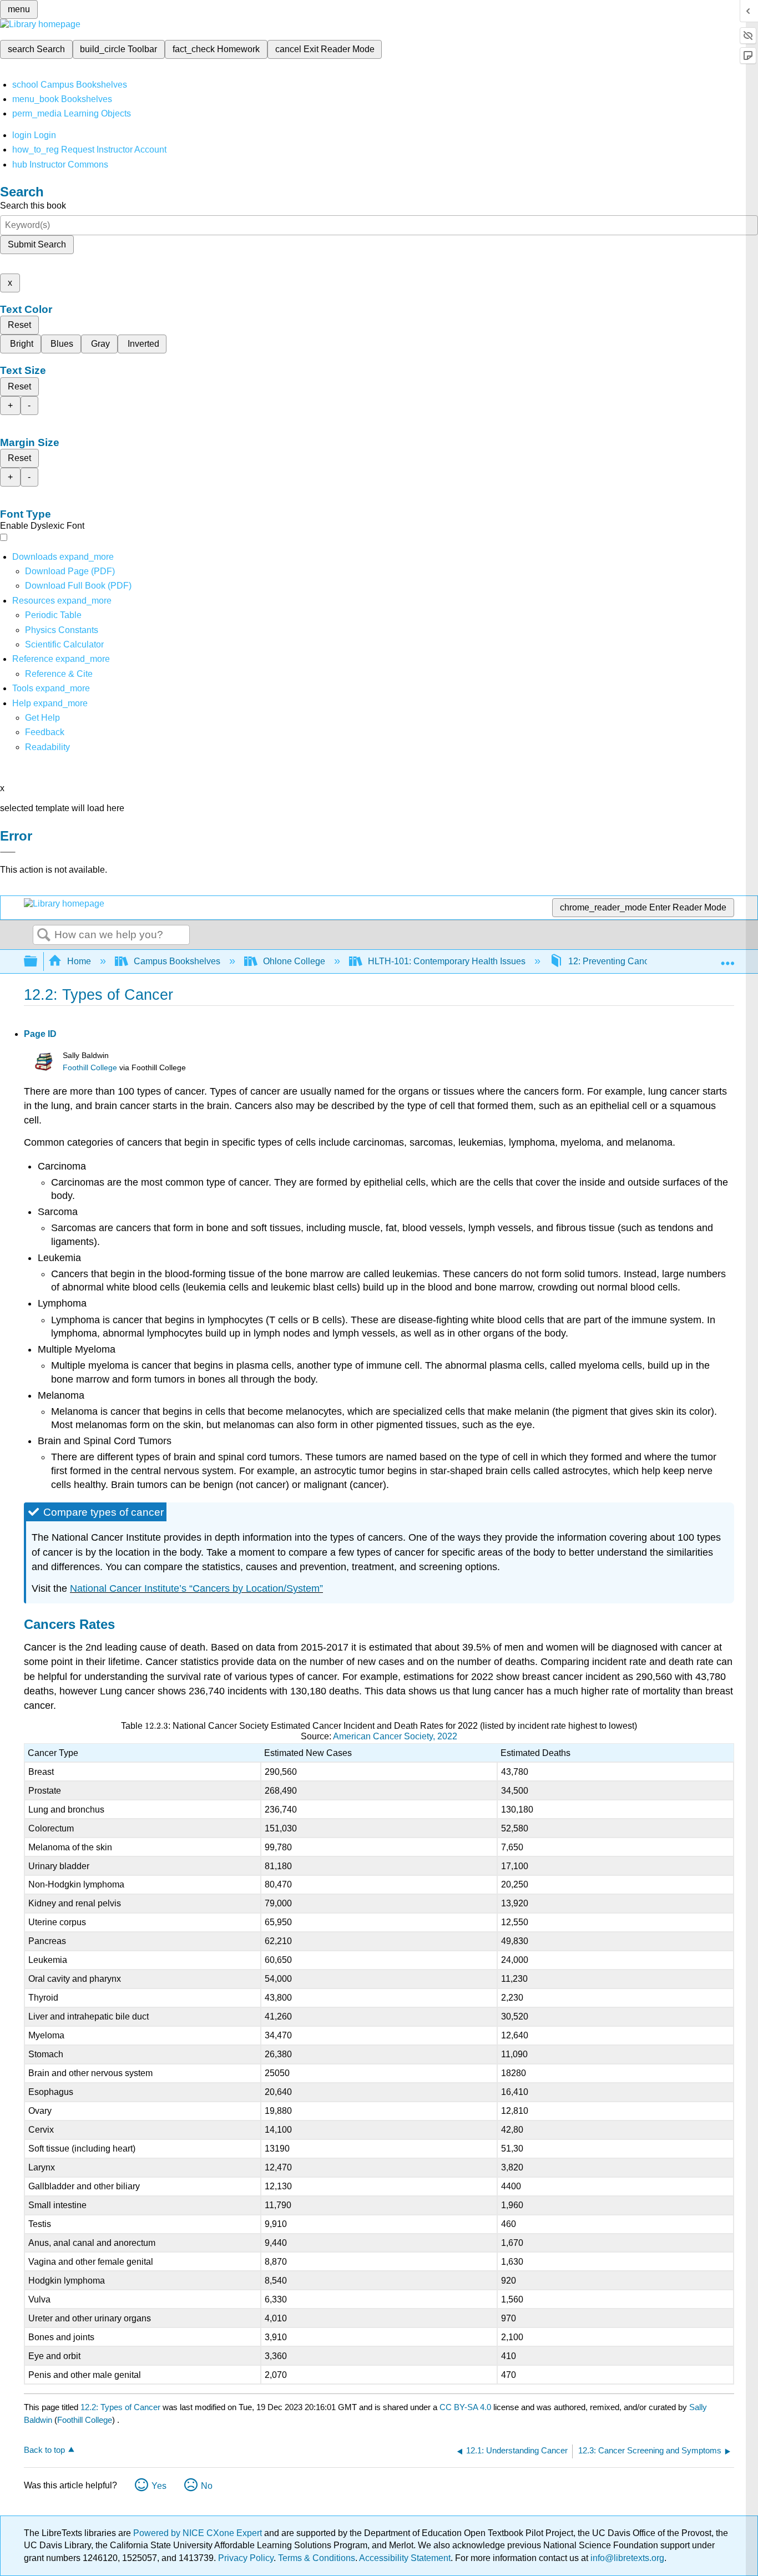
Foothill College (90, 1068)
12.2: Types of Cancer (120, 2407)
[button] (45, 732)
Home (79, 961)
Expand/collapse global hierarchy (38, 962)
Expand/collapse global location (727, 958)
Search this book (33, 206)
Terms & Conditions (317, 2558)
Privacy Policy (246, 2558)
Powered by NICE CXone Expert (199, 2533)
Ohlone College (294, 961)
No (207, 2486)
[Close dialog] (8, 852)
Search (44, 935)
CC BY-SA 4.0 (465, 2407)
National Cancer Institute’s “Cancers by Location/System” (196, 1588)
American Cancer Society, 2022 (395, 1736)
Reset (19, 325)
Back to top (44, 2450)
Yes (159, 2486)
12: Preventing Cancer (612, 961)
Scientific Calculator (64, 644)
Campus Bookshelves (177, 961)
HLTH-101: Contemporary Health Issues (447, 961)
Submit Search (37, 244)
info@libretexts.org (626, 2558)
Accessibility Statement (405, 2558)
